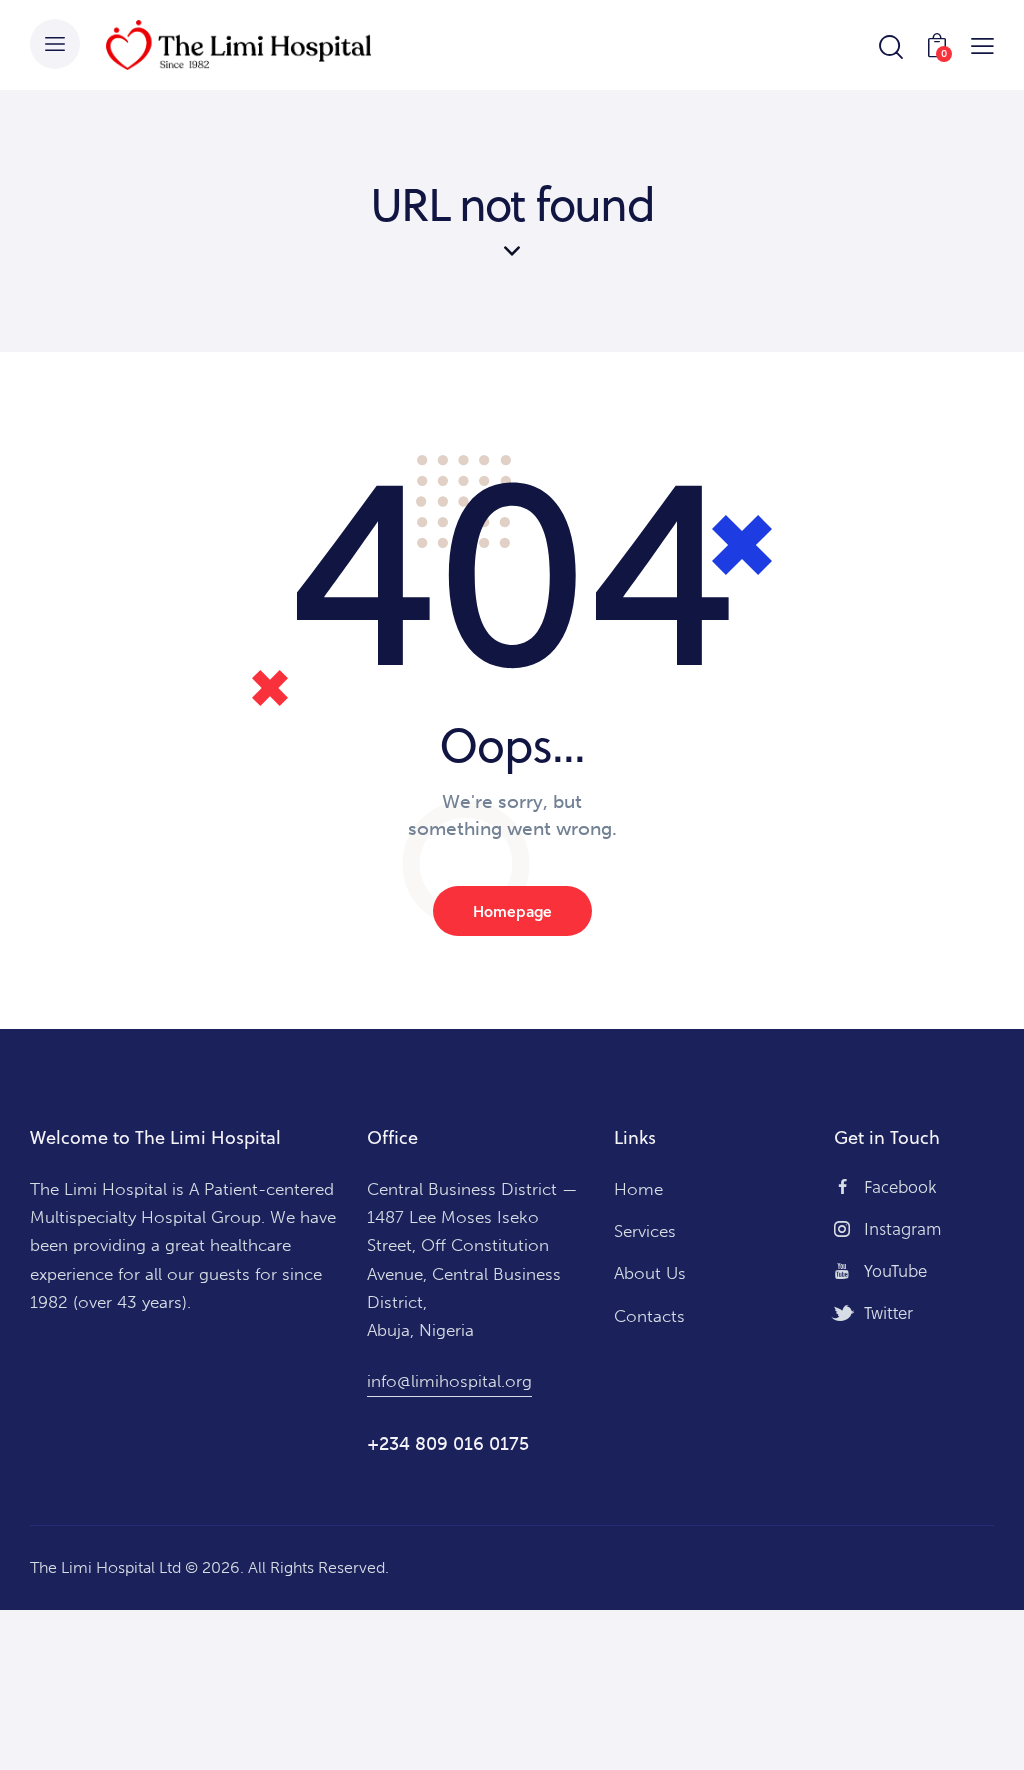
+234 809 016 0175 (448, 1444)
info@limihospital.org (449, 1381)
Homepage (512, 911)
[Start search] (889, 48)
